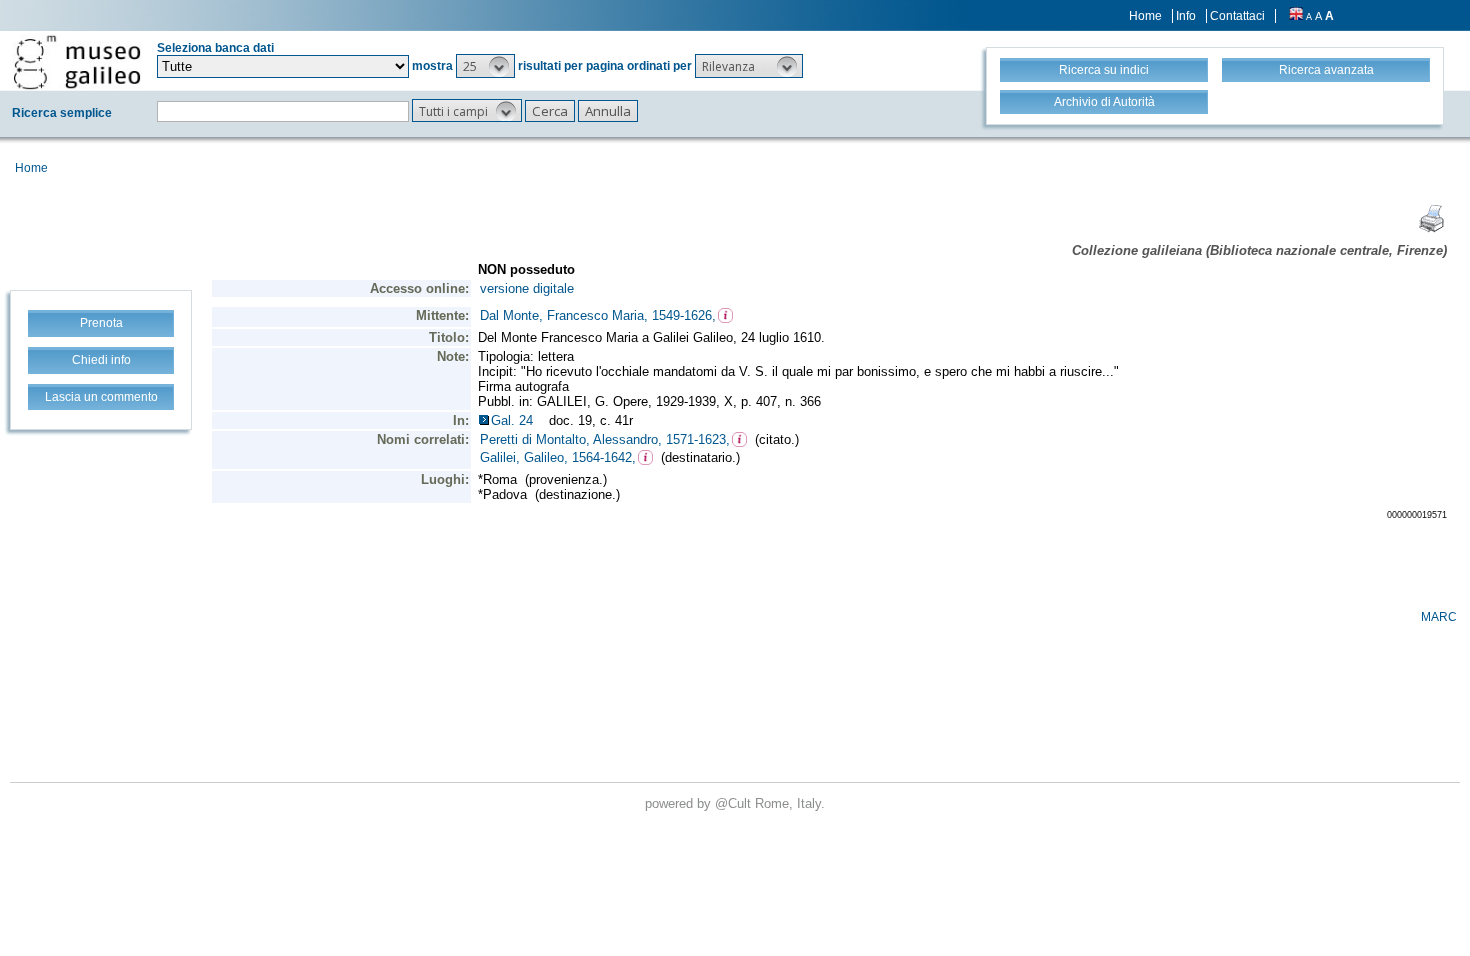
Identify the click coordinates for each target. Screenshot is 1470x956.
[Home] (77, 62)
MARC (1439, 617)
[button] (485, 66)
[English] (1296, 16)
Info (1186, 16)
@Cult (735, 803)
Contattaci (1237, 16)
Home (1145, 16)
